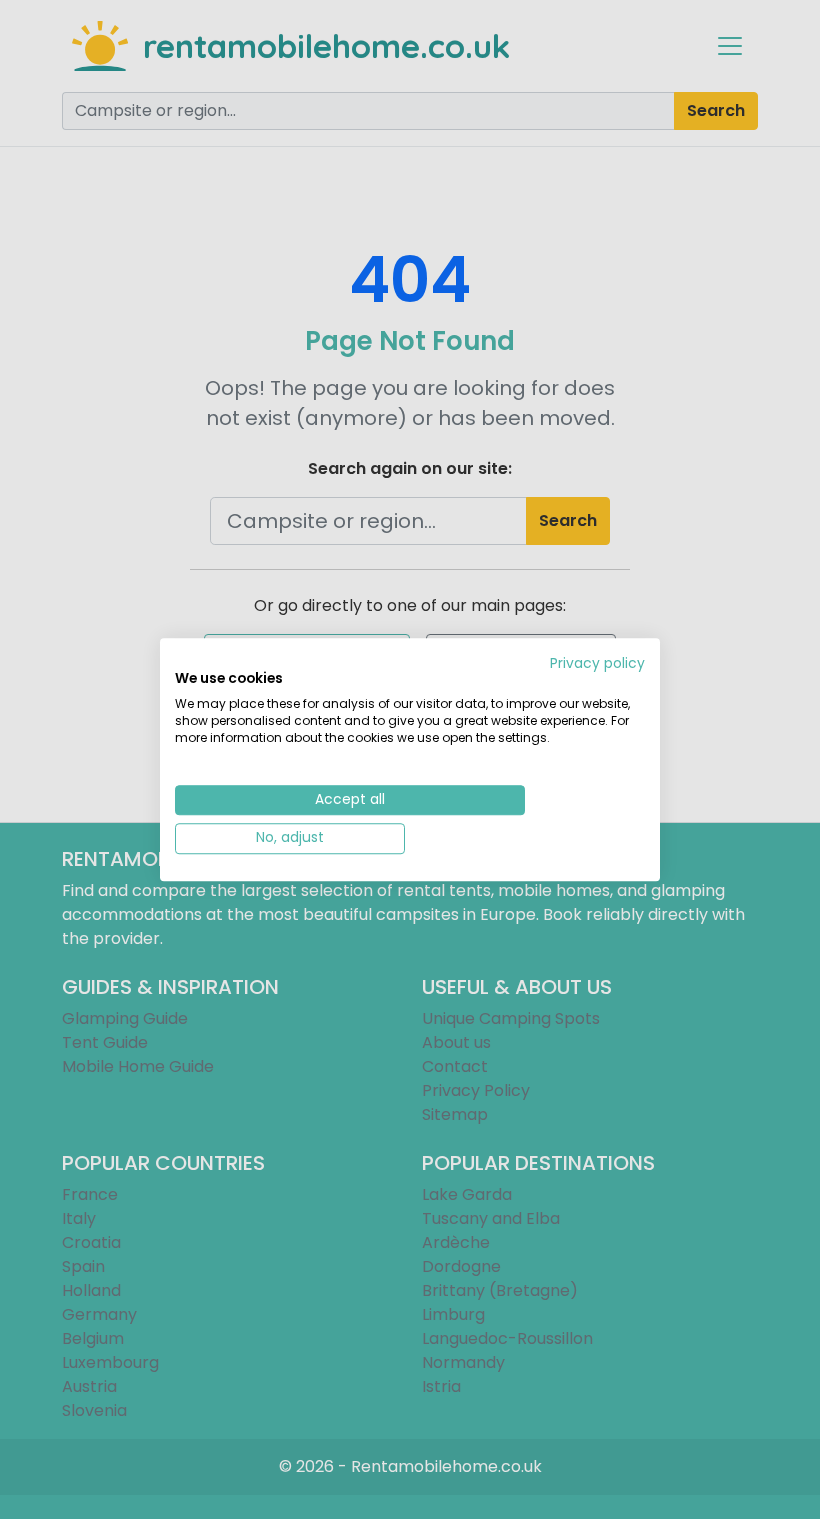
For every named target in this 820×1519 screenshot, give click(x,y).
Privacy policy (597, 663)
